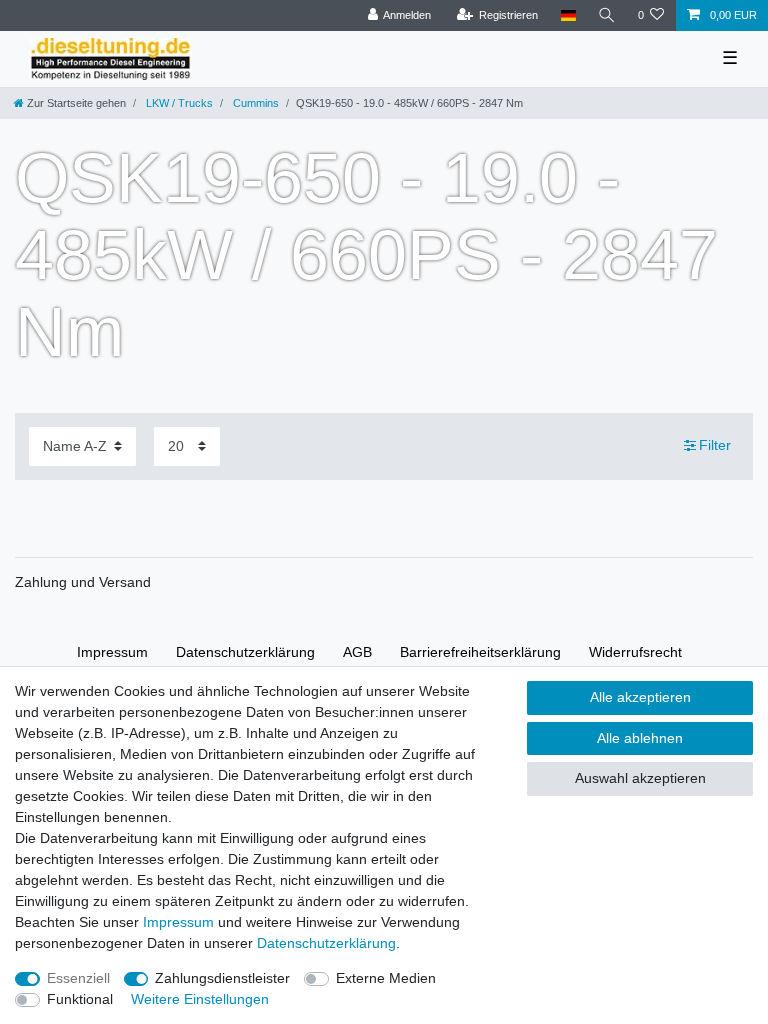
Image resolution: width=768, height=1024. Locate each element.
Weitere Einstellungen (200, 999)
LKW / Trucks (178, 103)
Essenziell (78, 978)
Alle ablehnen (640, 738)
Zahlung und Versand (83, 582)
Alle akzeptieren (640, 697)
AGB (357, 652)
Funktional (80, 999)
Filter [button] (715, 445)
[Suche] (607, 15)
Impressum (112, 652)
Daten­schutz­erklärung (245, 652)
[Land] (567, 15)
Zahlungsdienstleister (222, 978)
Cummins (254, 103)
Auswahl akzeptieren (640, 778)
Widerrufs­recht (635, 652)
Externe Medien (386, 978)
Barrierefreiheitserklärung (480, 652)
